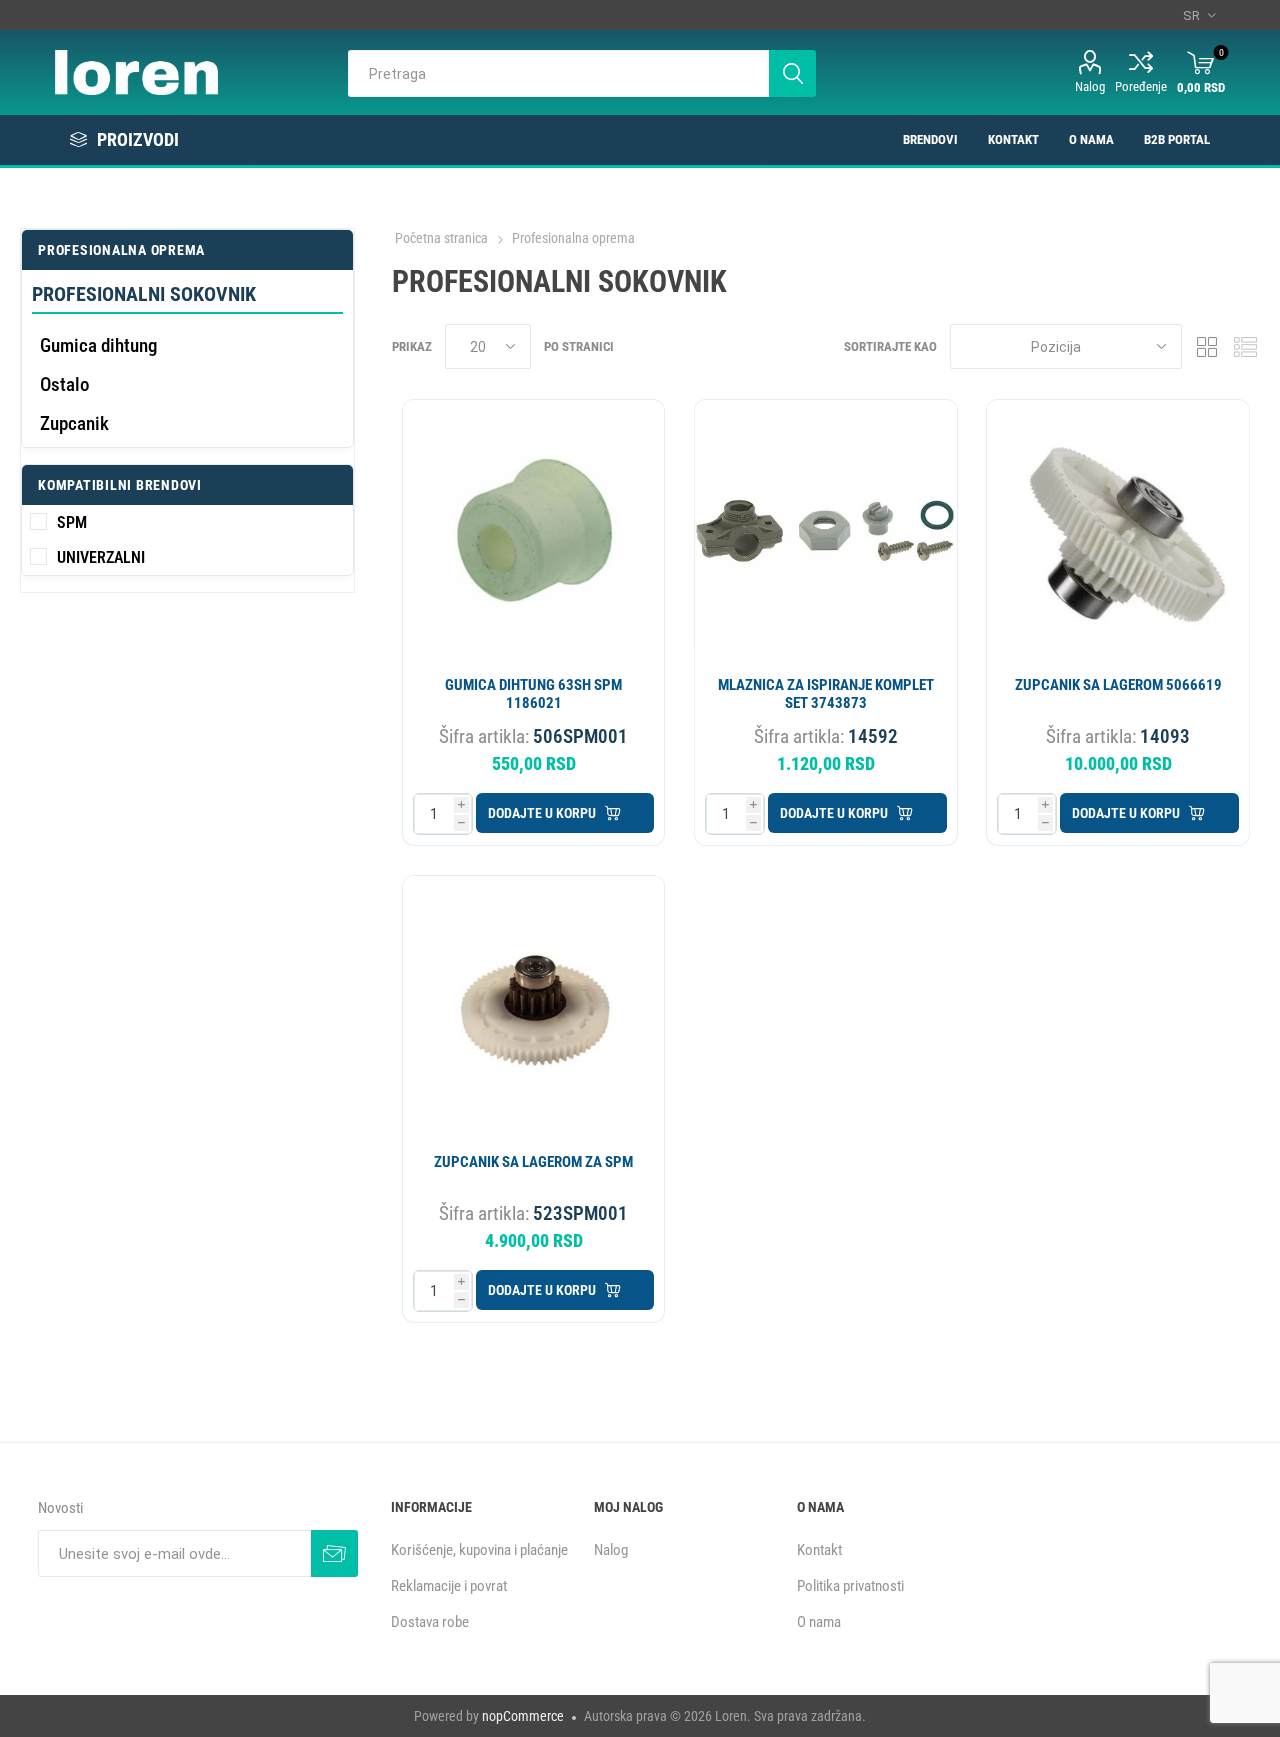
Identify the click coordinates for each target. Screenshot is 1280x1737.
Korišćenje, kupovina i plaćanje (479, 1550)
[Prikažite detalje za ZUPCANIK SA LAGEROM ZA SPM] (533, 1006)
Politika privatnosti (850, 1586)
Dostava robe (430, 1622)
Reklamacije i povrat (449, 1586)
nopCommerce (523, 1716)
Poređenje (1141, 86)
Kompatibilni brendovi (120, 485)
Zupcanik (74, 423)
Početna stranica (441, 238)
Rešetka (1207, 346)
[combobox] (558, 73)
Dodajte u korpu (542, 813)
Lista (1245, 346)
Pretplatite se (334, 1553)
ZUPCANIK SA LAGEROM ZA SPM (533, 1162)
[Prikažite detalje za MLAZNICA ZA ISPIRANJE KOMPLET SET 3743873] (825, 530)
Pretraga (792, 73)
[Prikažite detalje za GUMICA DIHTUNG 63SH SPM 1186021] (533, 530)
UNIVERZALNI (101, 557)
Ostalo (64, 384)
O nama (819, 1622)
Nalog (1090, 86)
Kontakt (819, 1550)
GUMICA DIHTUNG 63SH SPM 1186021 (533, 694)
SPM (72, 522)
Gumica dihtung (98, 345)
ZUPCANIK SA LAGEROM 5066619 (1118, 685)
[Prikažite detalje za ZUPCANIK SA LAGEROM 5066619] (1117, 530)
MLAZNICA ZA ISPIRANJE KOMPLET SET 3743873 (826, 694)
